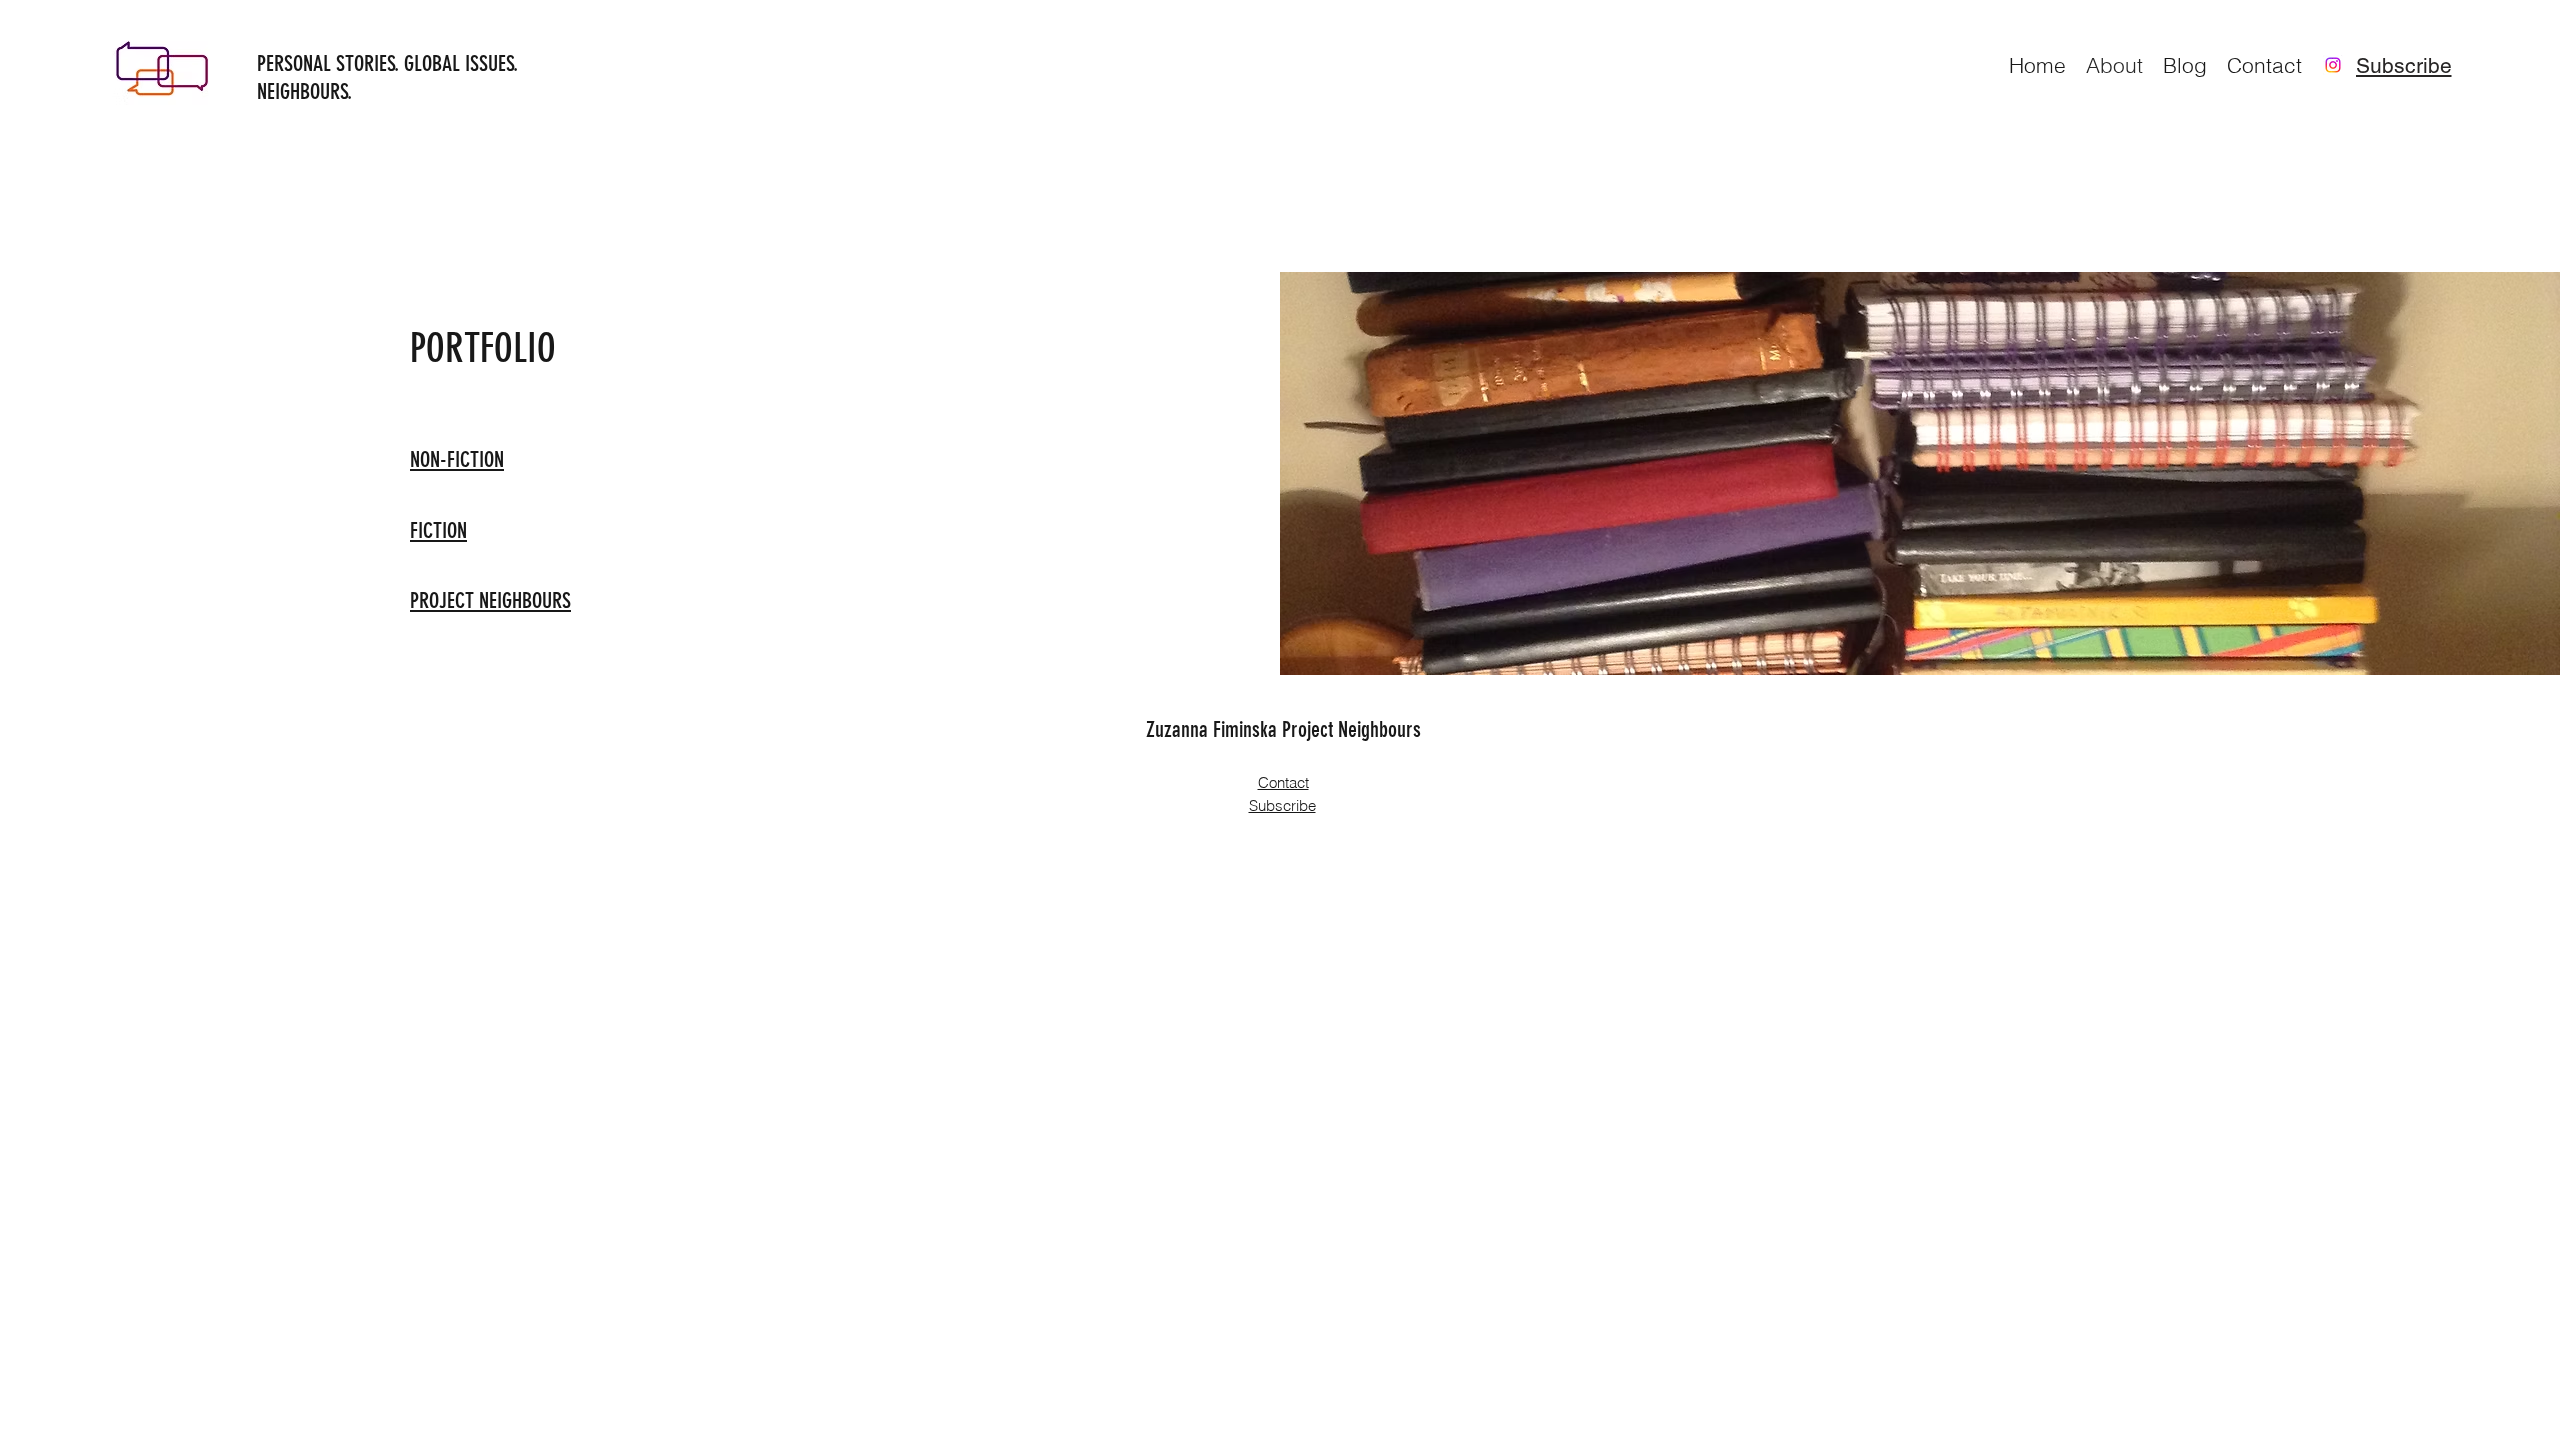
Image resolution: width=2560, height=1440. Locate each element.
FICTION (438, 530)
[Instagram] (2333, 65)
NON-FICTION (457, 459)
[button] (2403, 65)
